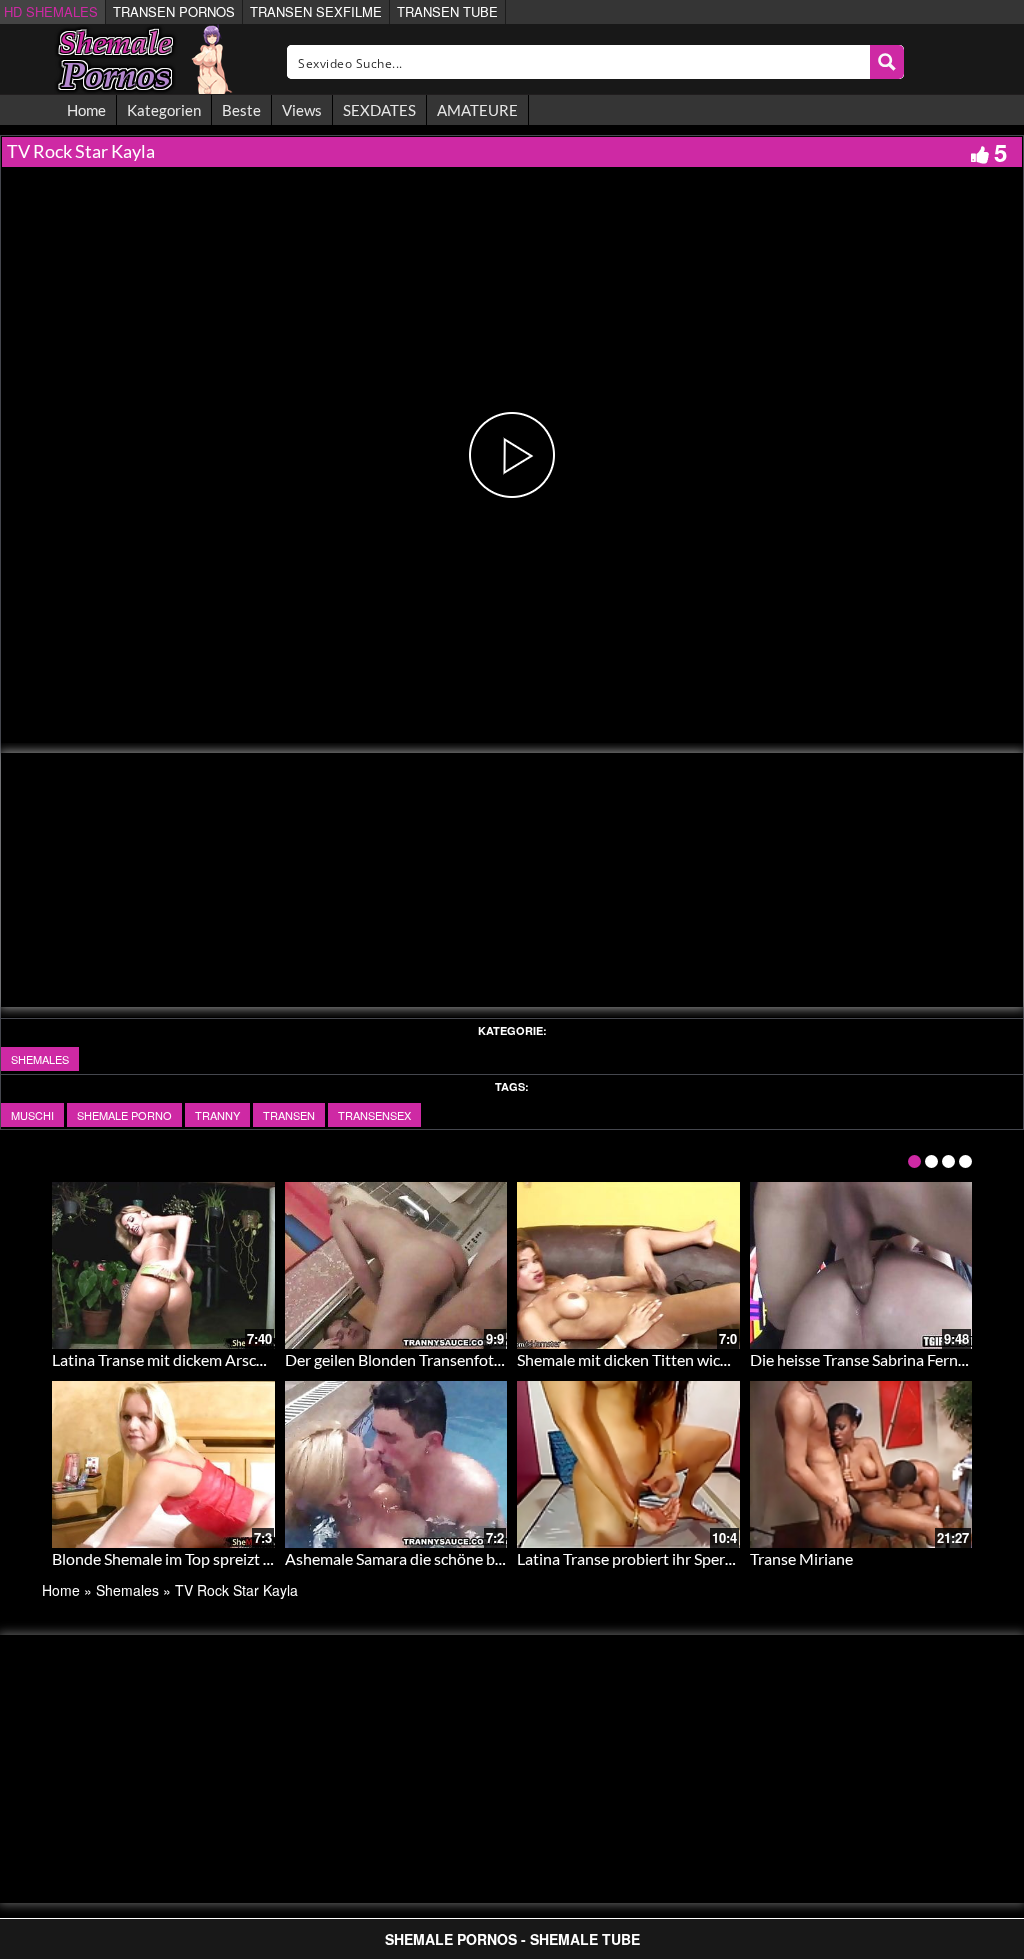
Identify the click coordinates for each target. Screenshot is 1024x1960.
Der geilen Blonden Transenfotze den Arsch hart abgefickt (482, 1359)
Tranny (217, 1115)
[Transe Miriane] (861, 1464)
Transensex (374, 1115)
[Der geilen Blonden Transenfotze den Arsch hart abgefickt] (396, 1265)
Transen (289, 1115)
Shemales (40, 1059)
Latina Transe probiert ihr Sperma (631, 1558)
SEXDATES (379, 110)
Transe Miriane (801, 1558)
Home (86, 110)
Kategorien (164, 110)
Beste (241, 110)
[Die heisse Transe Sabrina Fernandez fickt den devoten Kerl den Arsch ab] (861, 1265)
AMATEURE (477, 110)
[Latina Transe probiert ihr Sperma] (628, 1464)
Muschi (32, 1115)
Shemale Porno (124, 1115)
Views (302, 110)
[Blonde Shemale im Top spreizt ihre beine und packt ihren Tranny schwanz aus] (163, 1464)
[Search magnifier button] (887, 62)
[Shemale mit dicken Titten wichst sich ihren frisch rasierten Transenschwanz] (628, 1265)
